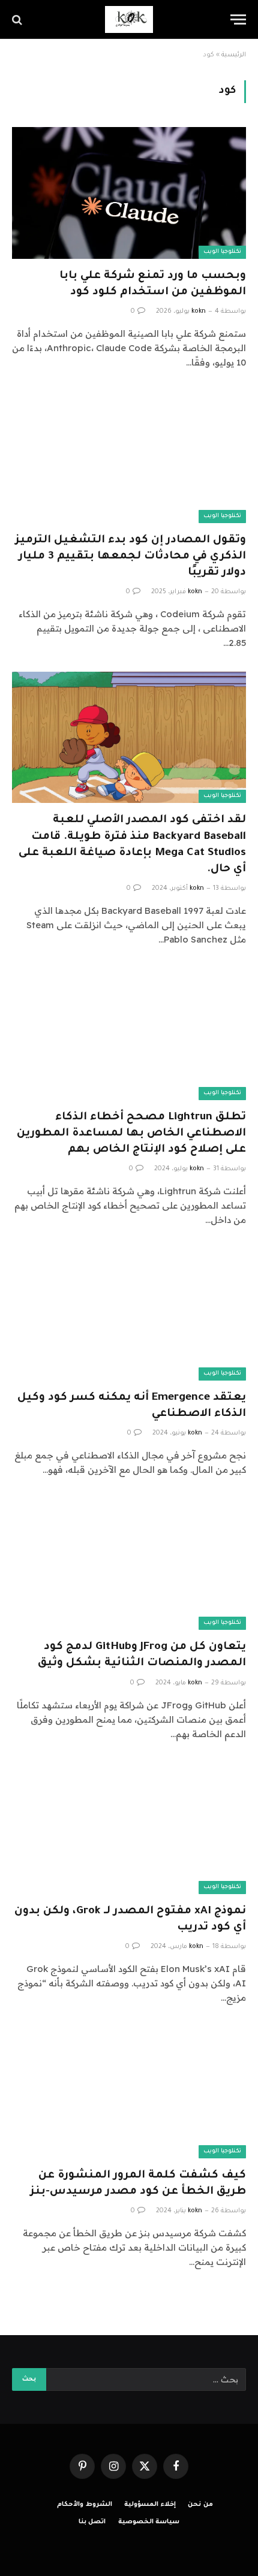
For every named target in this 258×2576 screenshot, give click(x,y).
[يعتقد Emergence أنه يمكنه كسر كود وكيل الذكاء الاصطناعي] (129, 1314)
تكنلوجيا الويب (222, 252)
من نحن (200, 2505)
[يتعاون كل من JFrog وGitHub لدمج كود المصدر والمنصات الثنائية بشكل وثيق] (129, 1564)
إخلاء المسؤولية (150, 2505)
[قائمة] (238, 19)
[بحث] (18, 19)
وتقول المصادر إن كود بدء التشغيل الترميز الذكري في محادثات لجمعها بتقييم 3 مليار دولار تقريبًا (130, 557)
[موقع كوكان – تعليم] (129, 19)
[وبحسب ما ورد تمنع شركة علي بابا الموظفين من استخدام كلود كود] (129, 193)
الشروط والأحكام (85, 2505)
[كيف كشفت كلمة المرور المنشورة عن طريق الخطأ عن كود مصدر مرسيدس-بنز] (129, 2092)
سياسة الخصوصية (149, 2522)
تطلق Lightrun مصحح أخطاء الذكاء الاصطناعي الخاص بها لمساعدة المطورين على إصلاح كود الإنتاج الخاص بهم (131, 1134)
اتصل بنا (92, 2522)
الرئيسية (234, 55)
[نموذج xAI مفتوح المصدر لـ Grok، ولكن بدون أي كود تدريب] (129, 1828)
